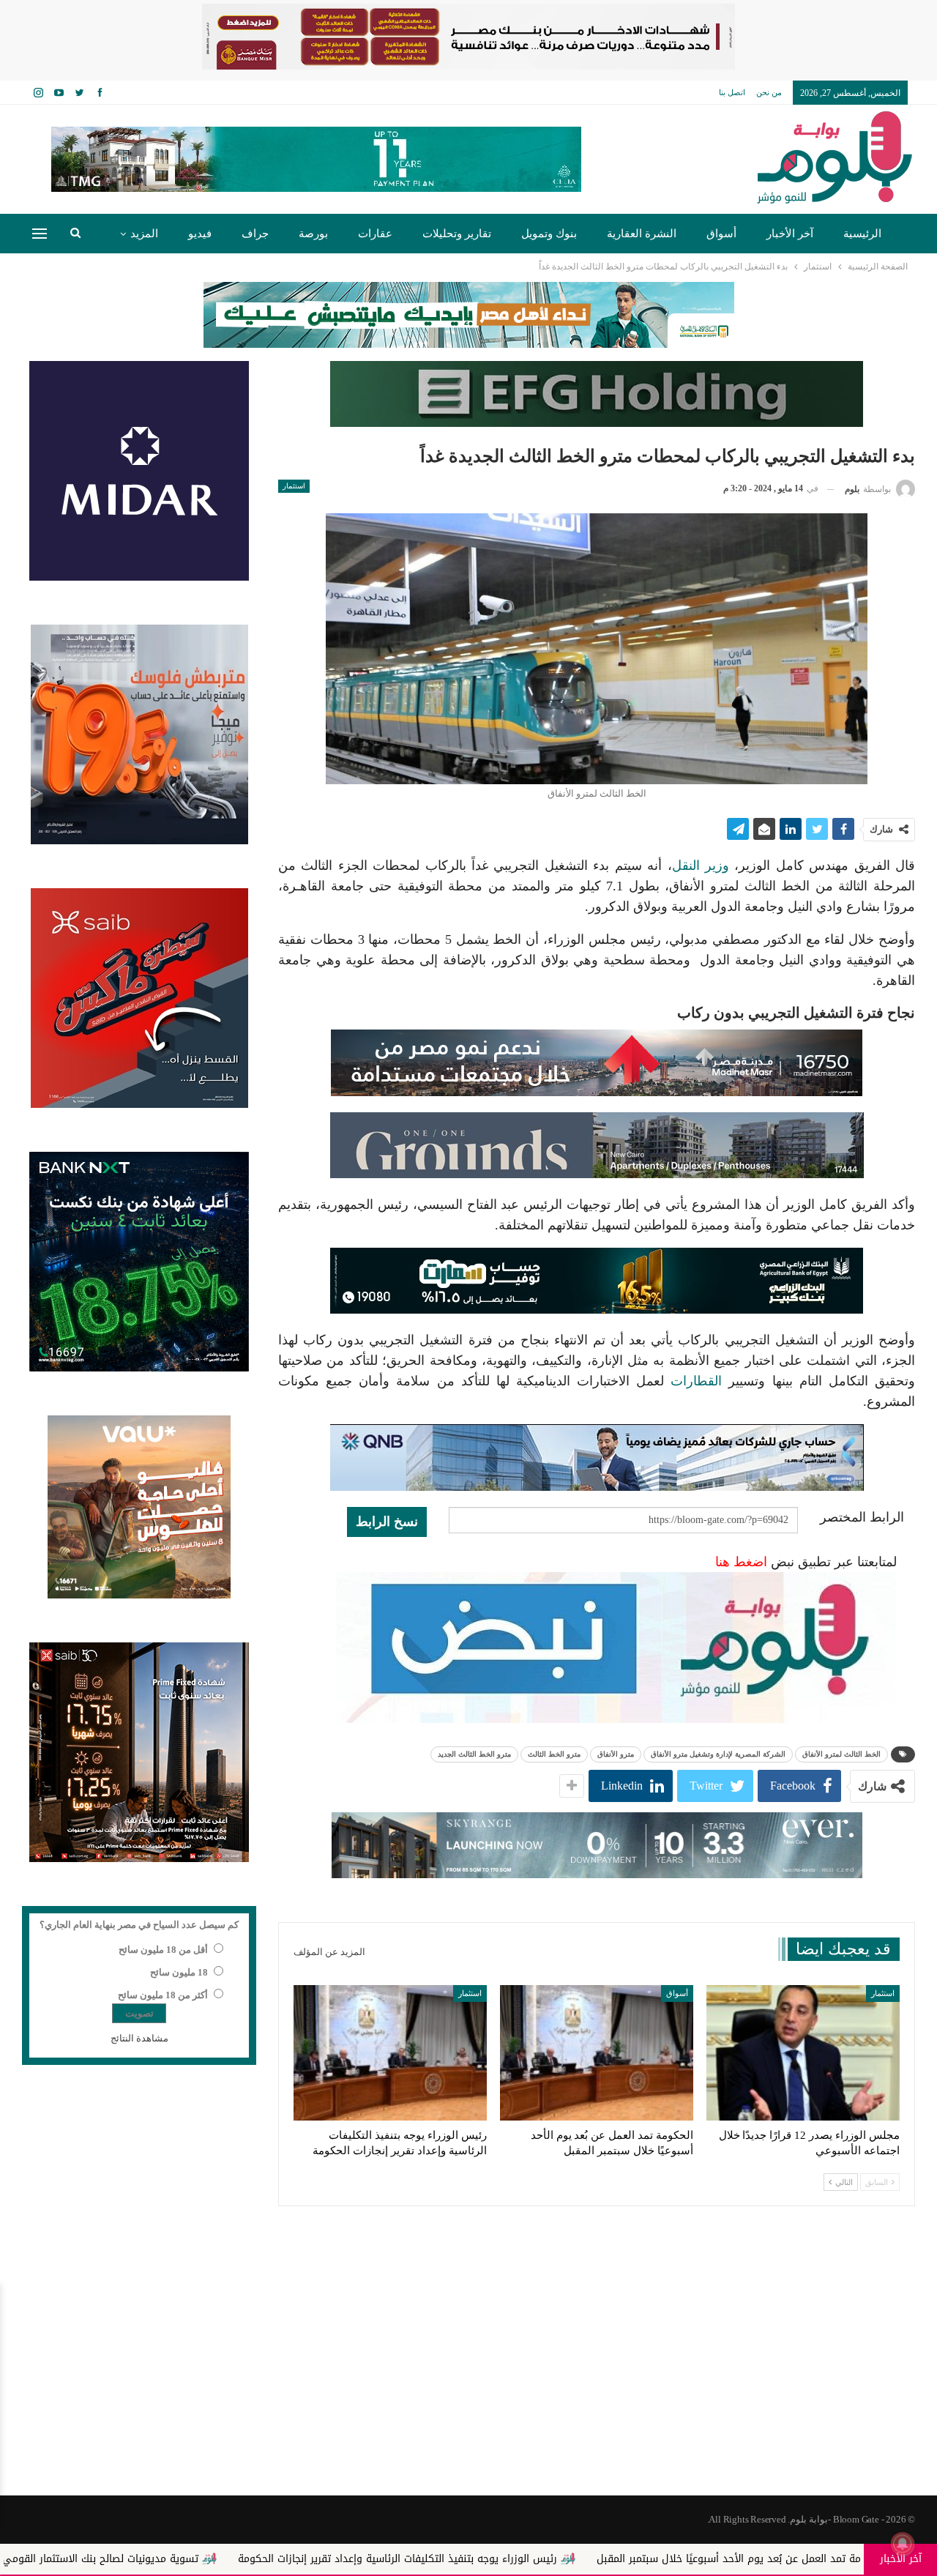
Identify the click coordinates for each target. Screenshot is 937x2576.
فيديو (200, 234)
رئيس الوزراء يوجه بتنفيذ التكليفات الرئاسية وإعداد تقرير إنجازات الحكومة (556, 2559)
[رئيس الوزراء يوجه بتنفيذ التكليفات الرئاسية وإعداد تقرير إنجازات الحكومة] (390, 2053)
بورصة (313, 234)
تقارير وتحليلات (457, 234)
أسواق (721, 234)
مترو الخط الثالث (554, 1754)
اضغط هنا (741, 1562)
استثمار (294, 486)
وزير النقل (701, 866)
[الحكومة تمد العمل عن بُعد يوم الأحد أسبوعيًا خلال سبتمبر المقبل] (597, 2053)
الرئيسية (862, 234)
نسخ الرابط (387, 1522)
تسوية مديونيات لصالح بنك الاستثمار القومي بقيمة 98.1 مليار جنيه (209, 2559)
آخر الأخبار (790, 234)
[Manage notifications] (903, 2544)
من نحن (769, 92)
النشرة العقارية (642, 234)
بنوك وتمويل (549, 234)
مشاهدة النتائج (139, 2038)
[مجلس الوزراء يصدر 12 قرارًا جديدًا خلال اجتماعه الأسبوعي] (803, 2053)
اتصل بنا (732, 92)
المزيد (144, 234)
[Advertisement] (468, 2378)
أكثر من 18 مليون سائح (163, 1995)
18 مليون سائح (179, 1972)
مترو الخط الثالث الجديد (474, 1754)
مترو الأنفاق (616, 1754)
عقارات (375, 234)
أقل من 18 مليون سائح (163, 1950)
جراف (255, 234)
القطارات (696, 1381)
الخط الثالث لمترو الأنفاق (841, 1754)
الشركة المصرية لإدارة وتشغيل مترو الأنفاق (718, 1754)
